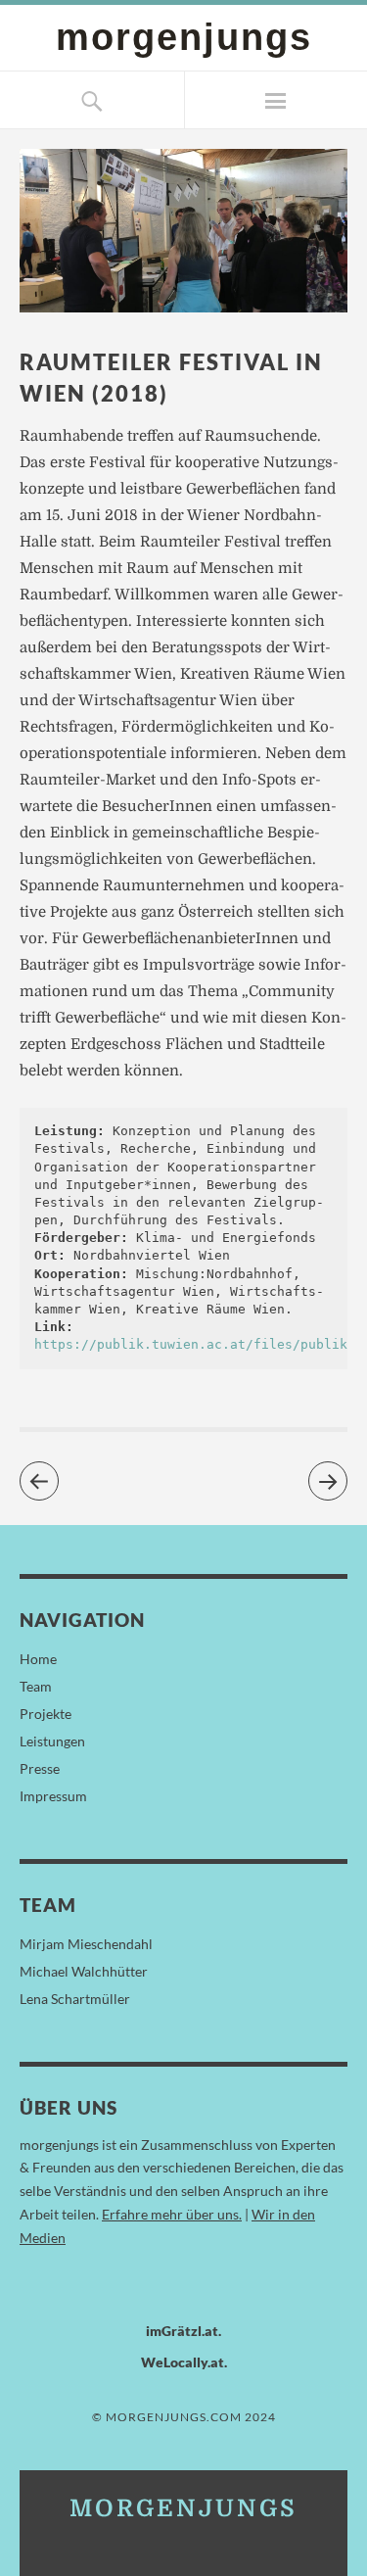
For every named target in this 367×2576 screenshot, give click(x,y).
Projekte (46, 1714)
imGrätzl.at (182, 2331)
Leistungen (52, 1741)
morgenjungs (184, 37)
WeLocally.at (183, 2362)
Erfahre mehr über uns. (172, 2214)
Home (38, 1659)
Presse (40, 1768)
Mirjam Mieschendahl (86, 1944)
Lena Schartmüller (75, 1999)
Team (36, 1686)
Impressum (53, 1796)
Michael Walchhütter (84, 1971)
